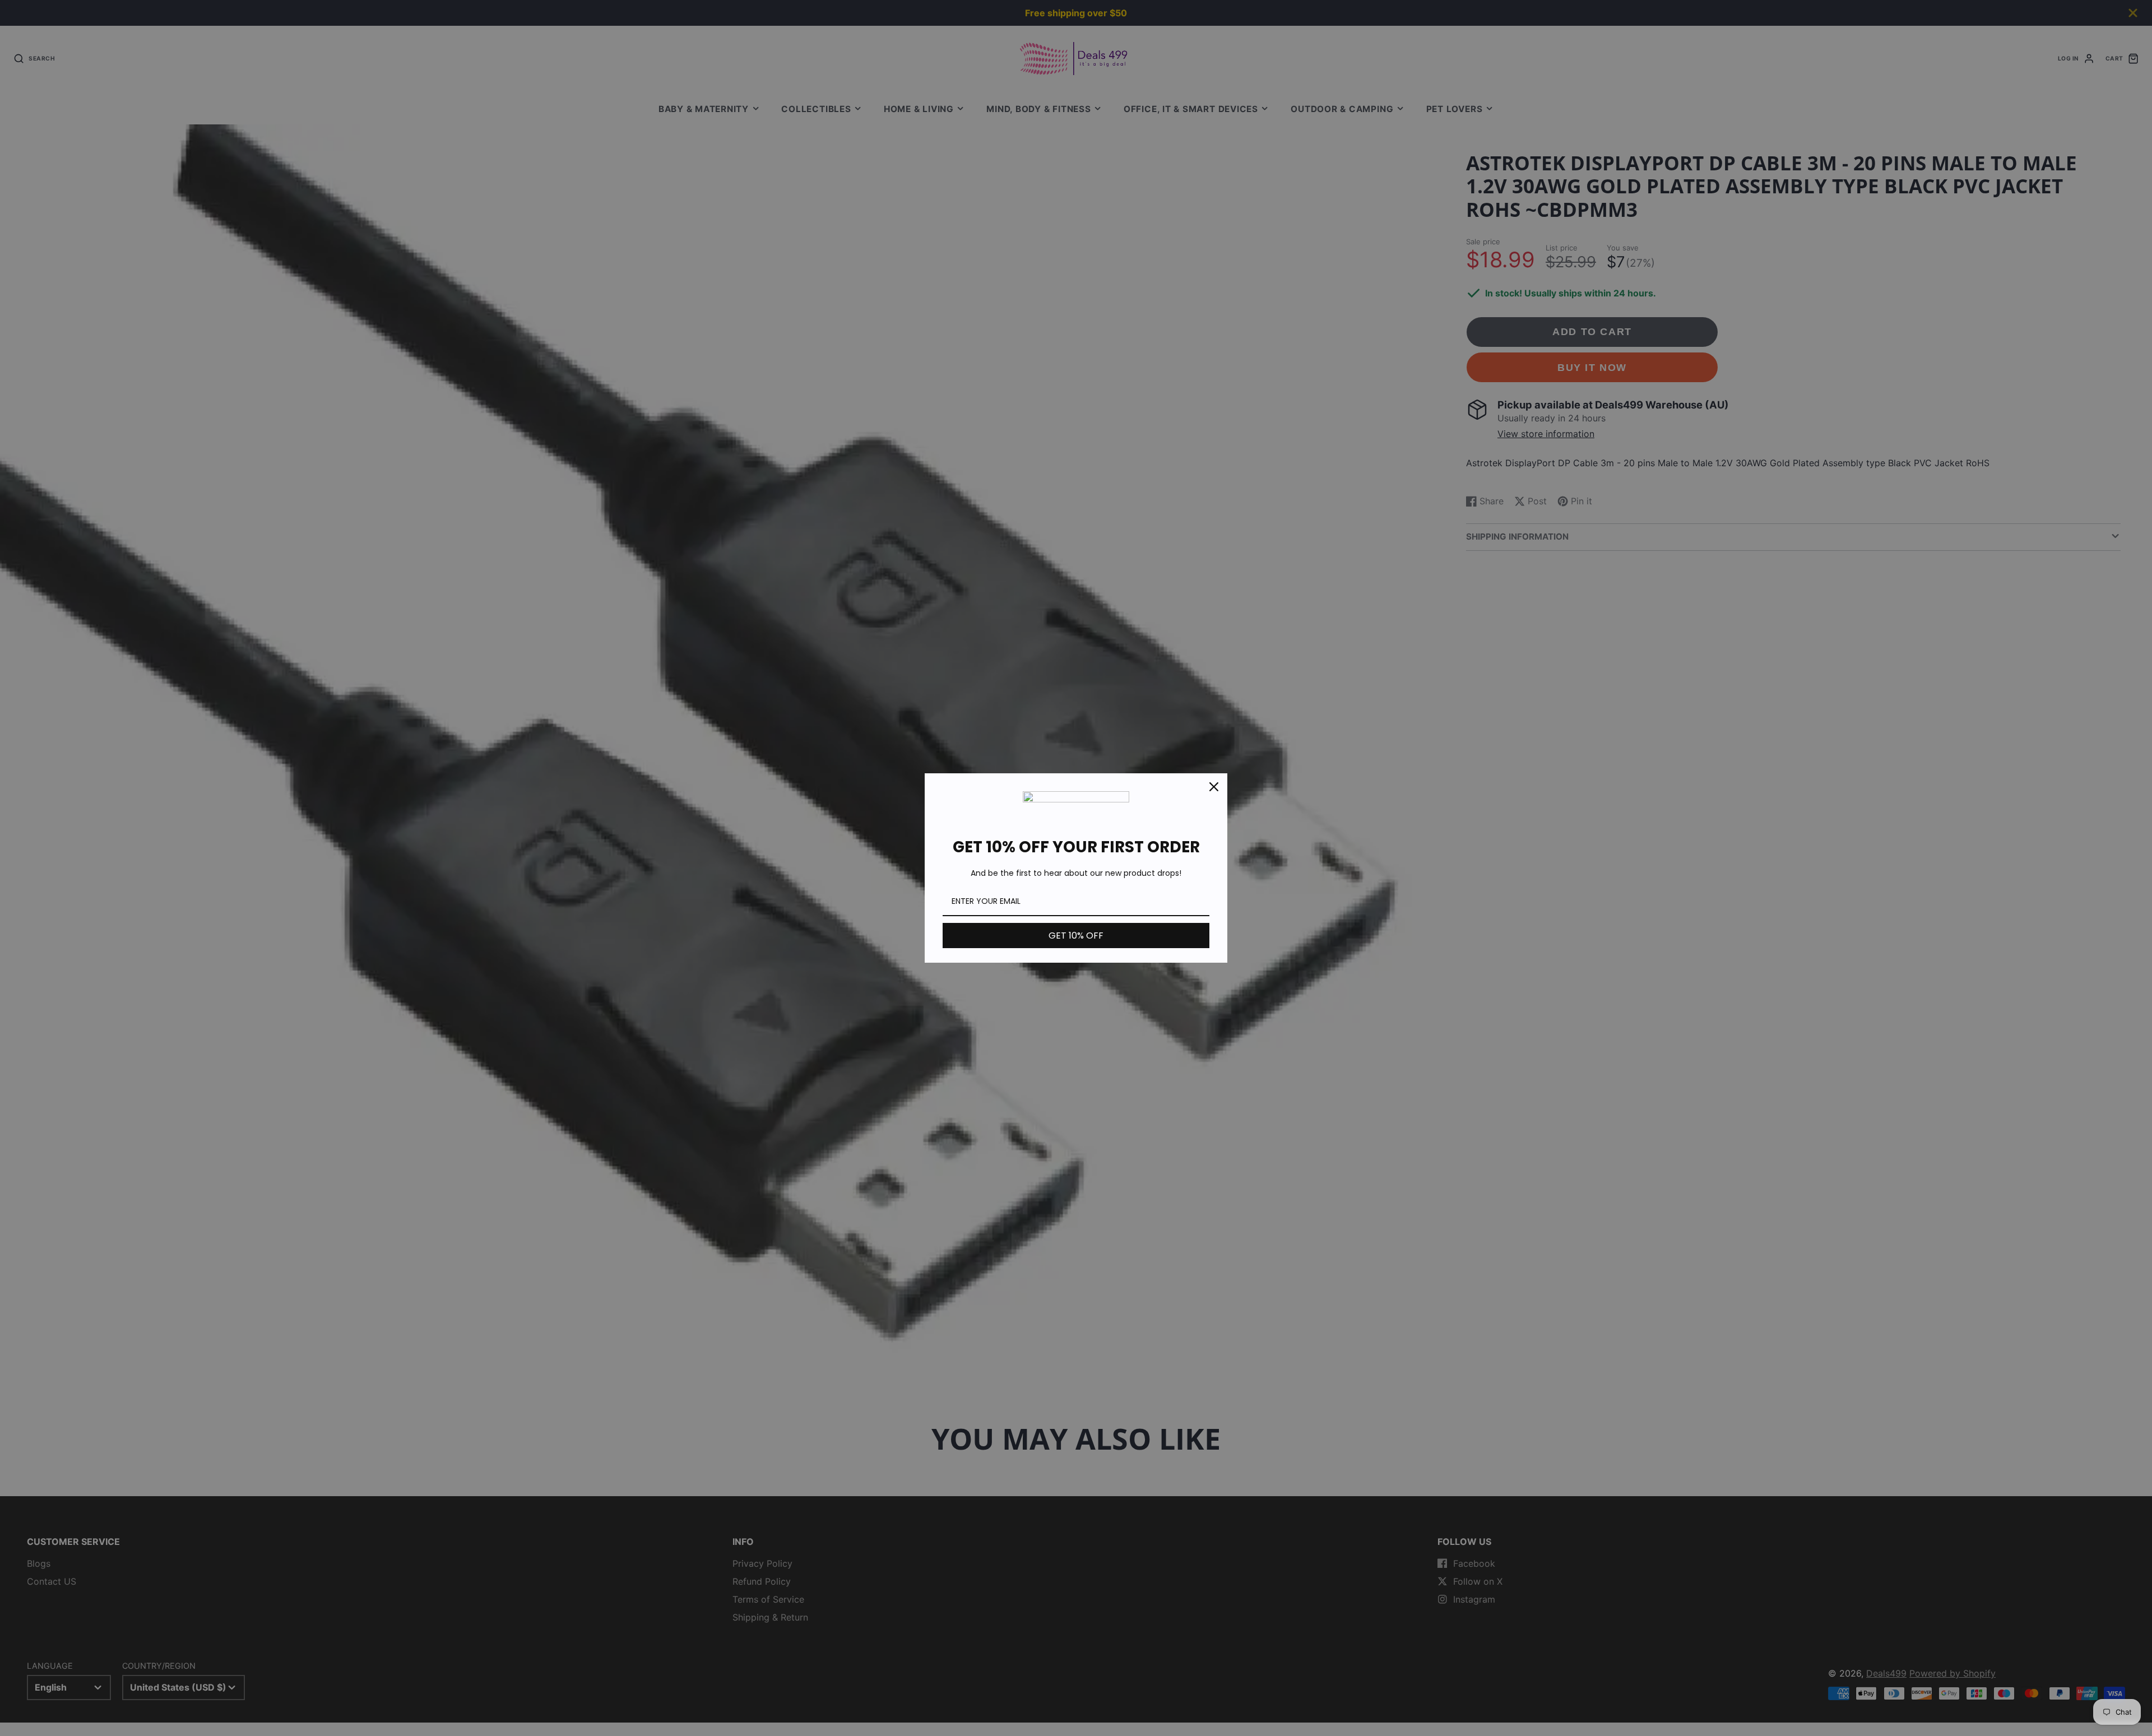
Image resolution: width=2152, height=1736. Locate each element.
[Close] (1214, 787)
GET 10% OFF (1076, 936)
